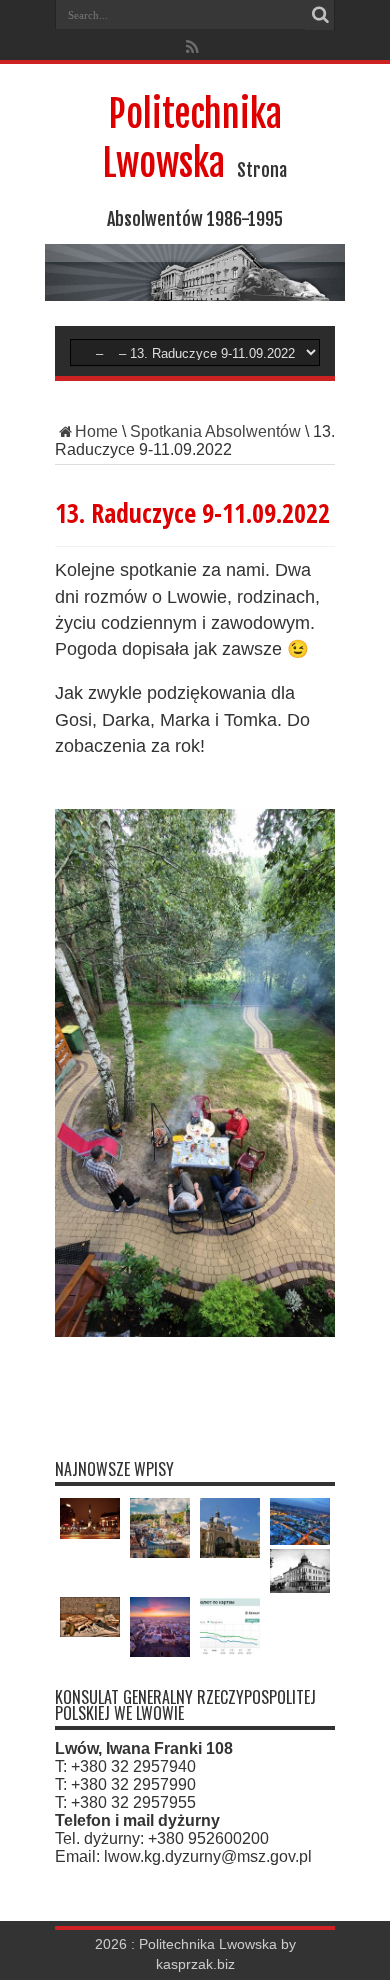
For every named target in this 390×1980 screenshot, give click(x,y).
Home (96, 431)
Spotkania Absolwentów (215, 431)
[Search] (320, 15)
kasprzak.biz (195, 1964)
